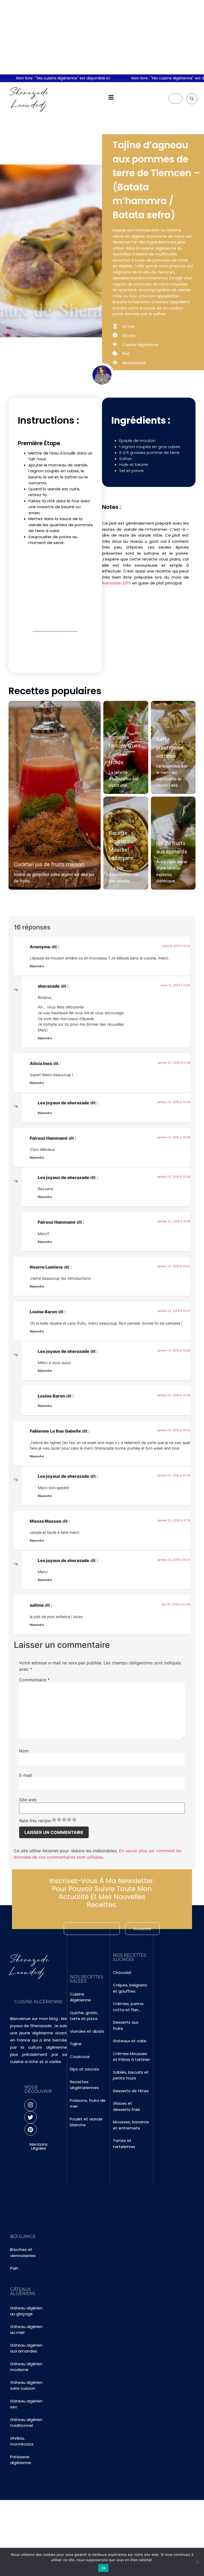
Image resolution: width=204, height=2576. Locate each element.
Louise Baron (43, 1312)
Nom (24, 1751)
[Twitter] (31, 2117)
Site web (28, 1800)
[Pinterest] (31, 2129)
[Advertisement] (102, 37)
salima (37, 1605)
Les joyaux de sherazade (63, 1103)
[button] (111, 97)
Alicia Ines (41, 1063)
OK (103, 2568)
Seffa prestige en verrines (170, 748)
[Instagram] (31, 2105)
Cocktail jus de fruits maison (49, 864)
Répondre (37, 966)
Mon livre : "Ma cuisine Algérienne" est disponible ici (49, 78)
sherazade (49, 986)
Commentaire (34, 1680)
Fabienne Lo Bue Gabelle (55, 1431)
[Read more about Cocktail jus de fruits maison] (55, 795)
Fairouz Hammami (49, 1138)
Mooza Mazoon (46, 1521)
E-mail (25, 1775)
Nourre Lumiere (46, 1267)
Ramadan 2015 (116, 583)
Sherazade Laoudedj (29, 98)
